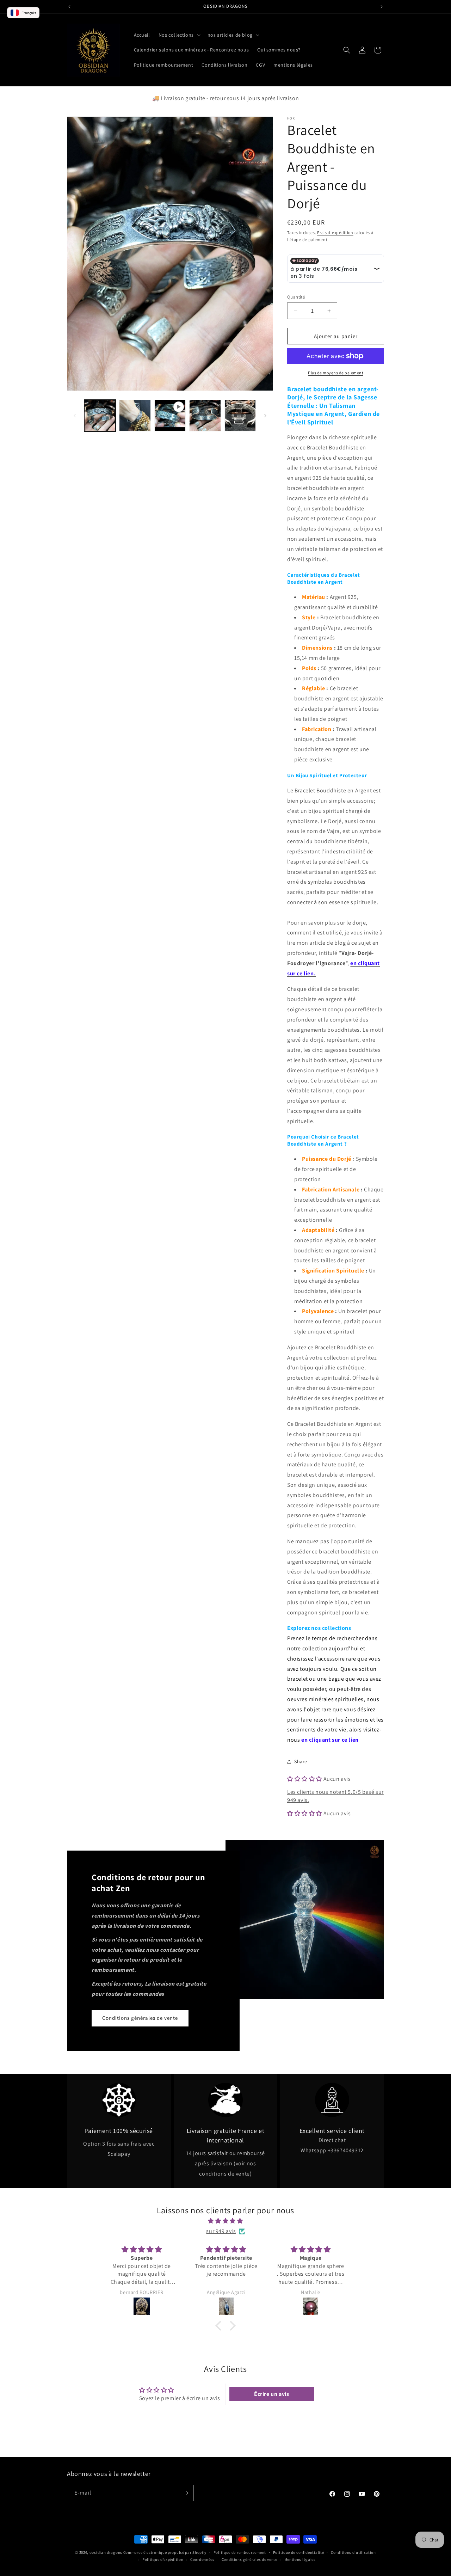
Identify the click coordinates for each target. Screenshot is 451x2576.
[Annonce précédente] (69, 7)
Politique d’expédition (163, 2560)
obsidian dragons (106, 2552)
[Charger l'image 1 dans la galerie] (100, 415)
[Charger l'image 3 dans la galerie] (205, 415)
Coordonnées (202, 2560)
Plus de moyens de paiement (336, 373)
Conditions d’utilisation (353, 2552)
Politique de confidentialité (299, 2552)
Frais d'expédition (335, 232)
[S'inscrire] (186, 2493)
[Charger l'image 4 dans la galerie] (240, 415)
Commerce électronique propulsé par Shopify (165, 2552)
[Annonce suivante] (382, 7)
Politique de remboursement (240, 2552)
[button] (179, 35)
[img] (225, 2221)
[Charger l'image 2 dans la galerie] (135, 415)
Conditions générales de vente (140, 2018)
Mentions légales (300, 2560)
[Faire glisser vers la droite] (265, 416)
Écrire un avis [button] (271, 2394)
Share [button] (301, 1761)
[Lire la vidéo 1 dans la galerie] (170, 415)
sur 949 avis (221, 2231)
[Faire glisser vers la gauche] (75, 416)
